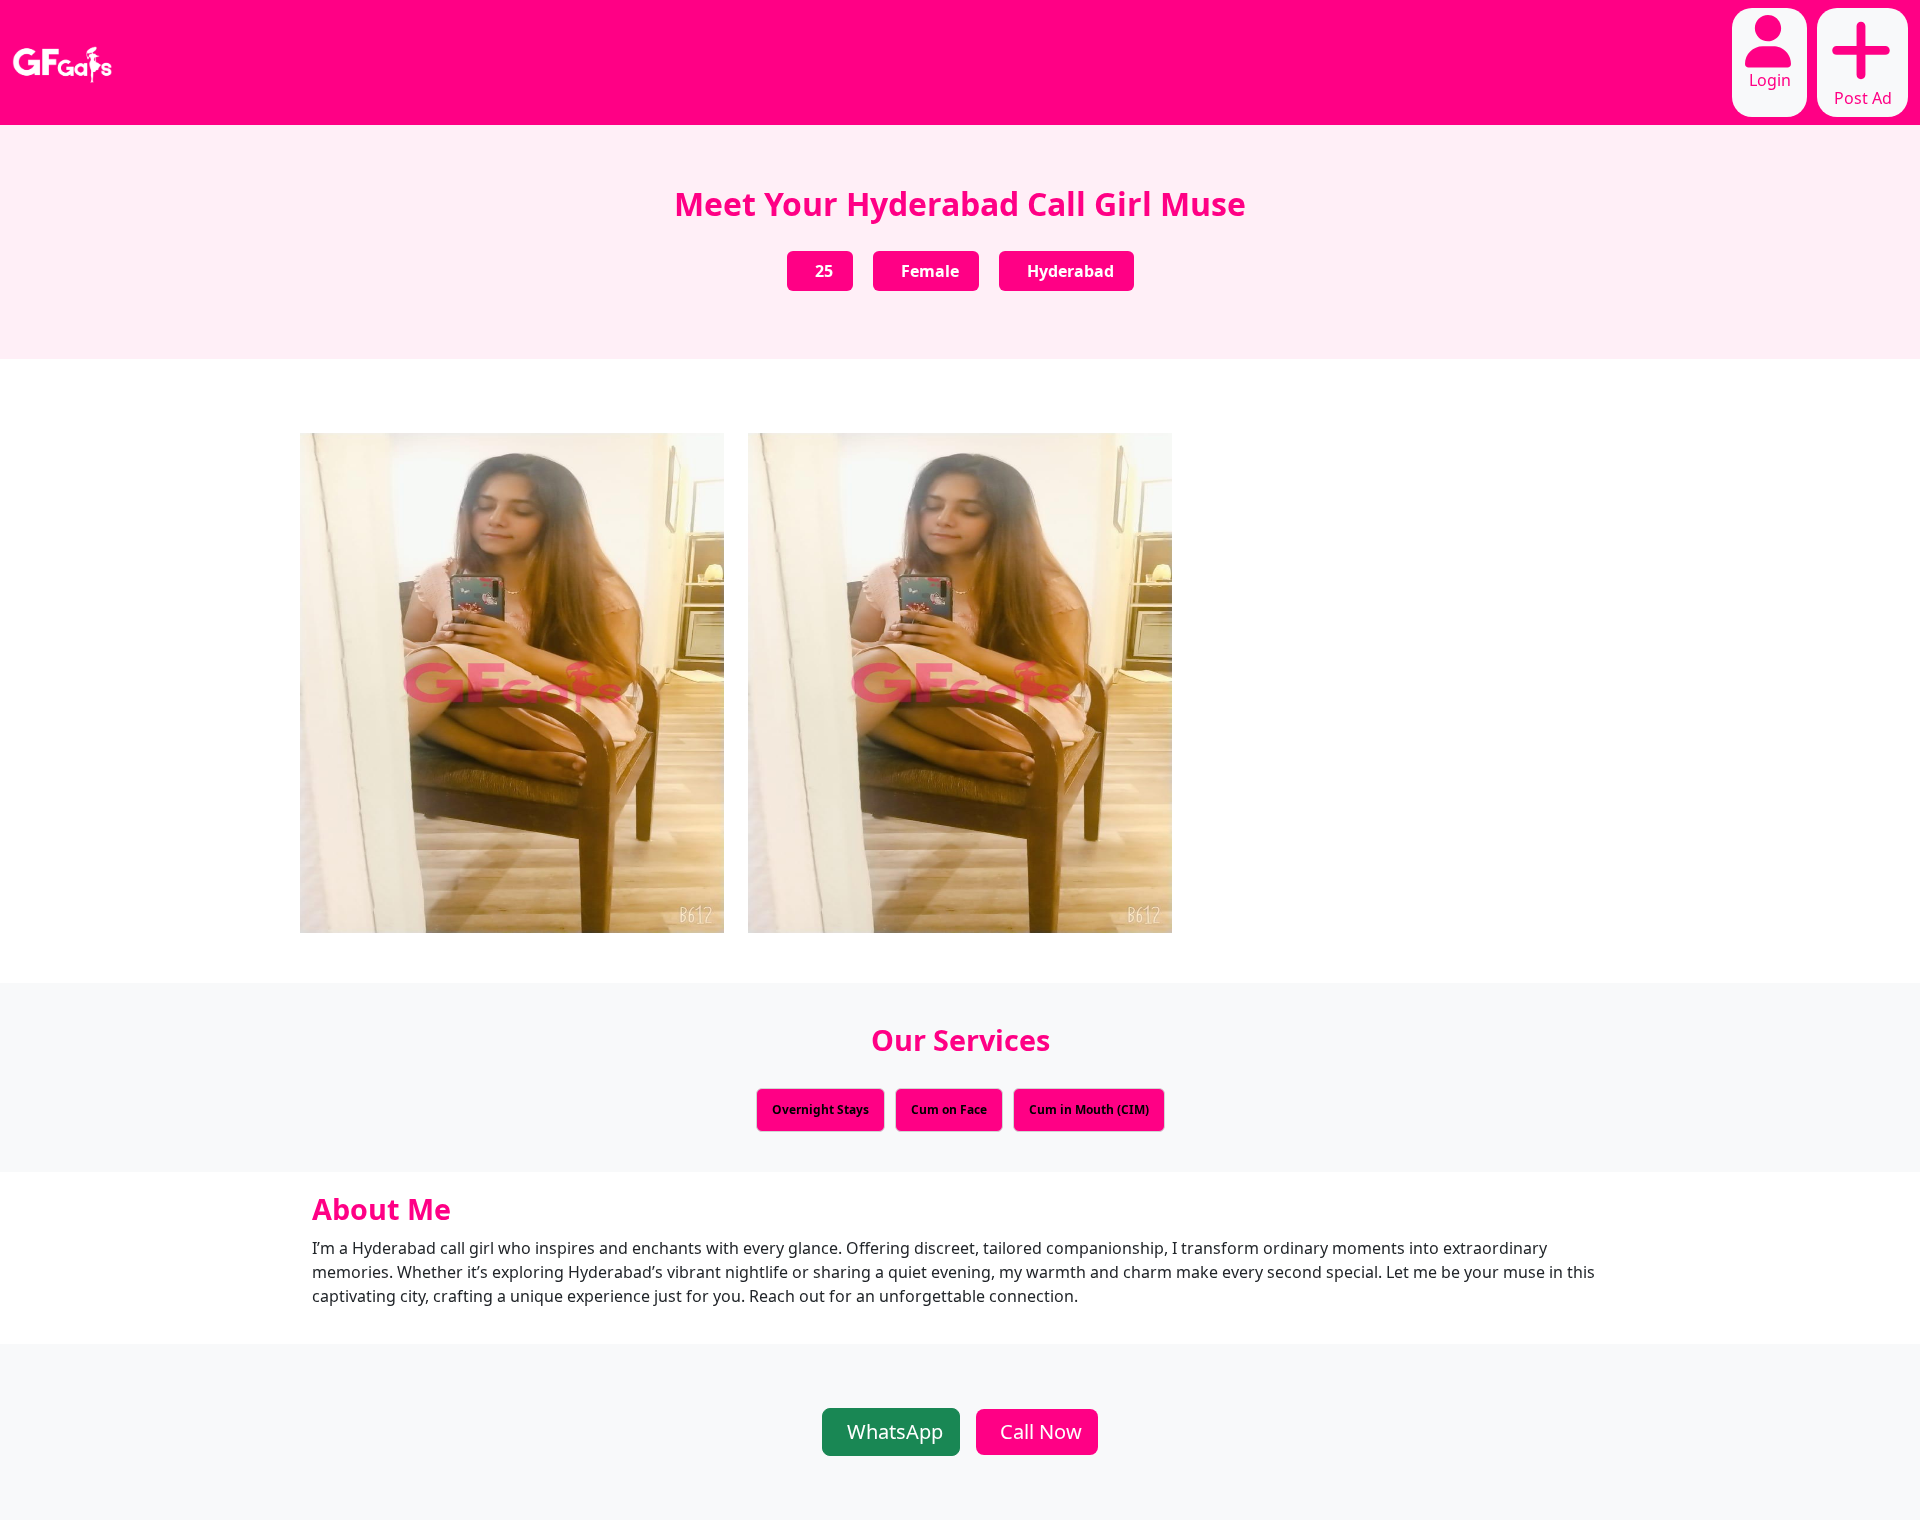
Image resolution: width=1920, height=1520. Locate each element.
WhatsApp (895, 1431)
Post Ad (1863, 98)
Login (1770, 80)
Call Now (1041, 1431)
